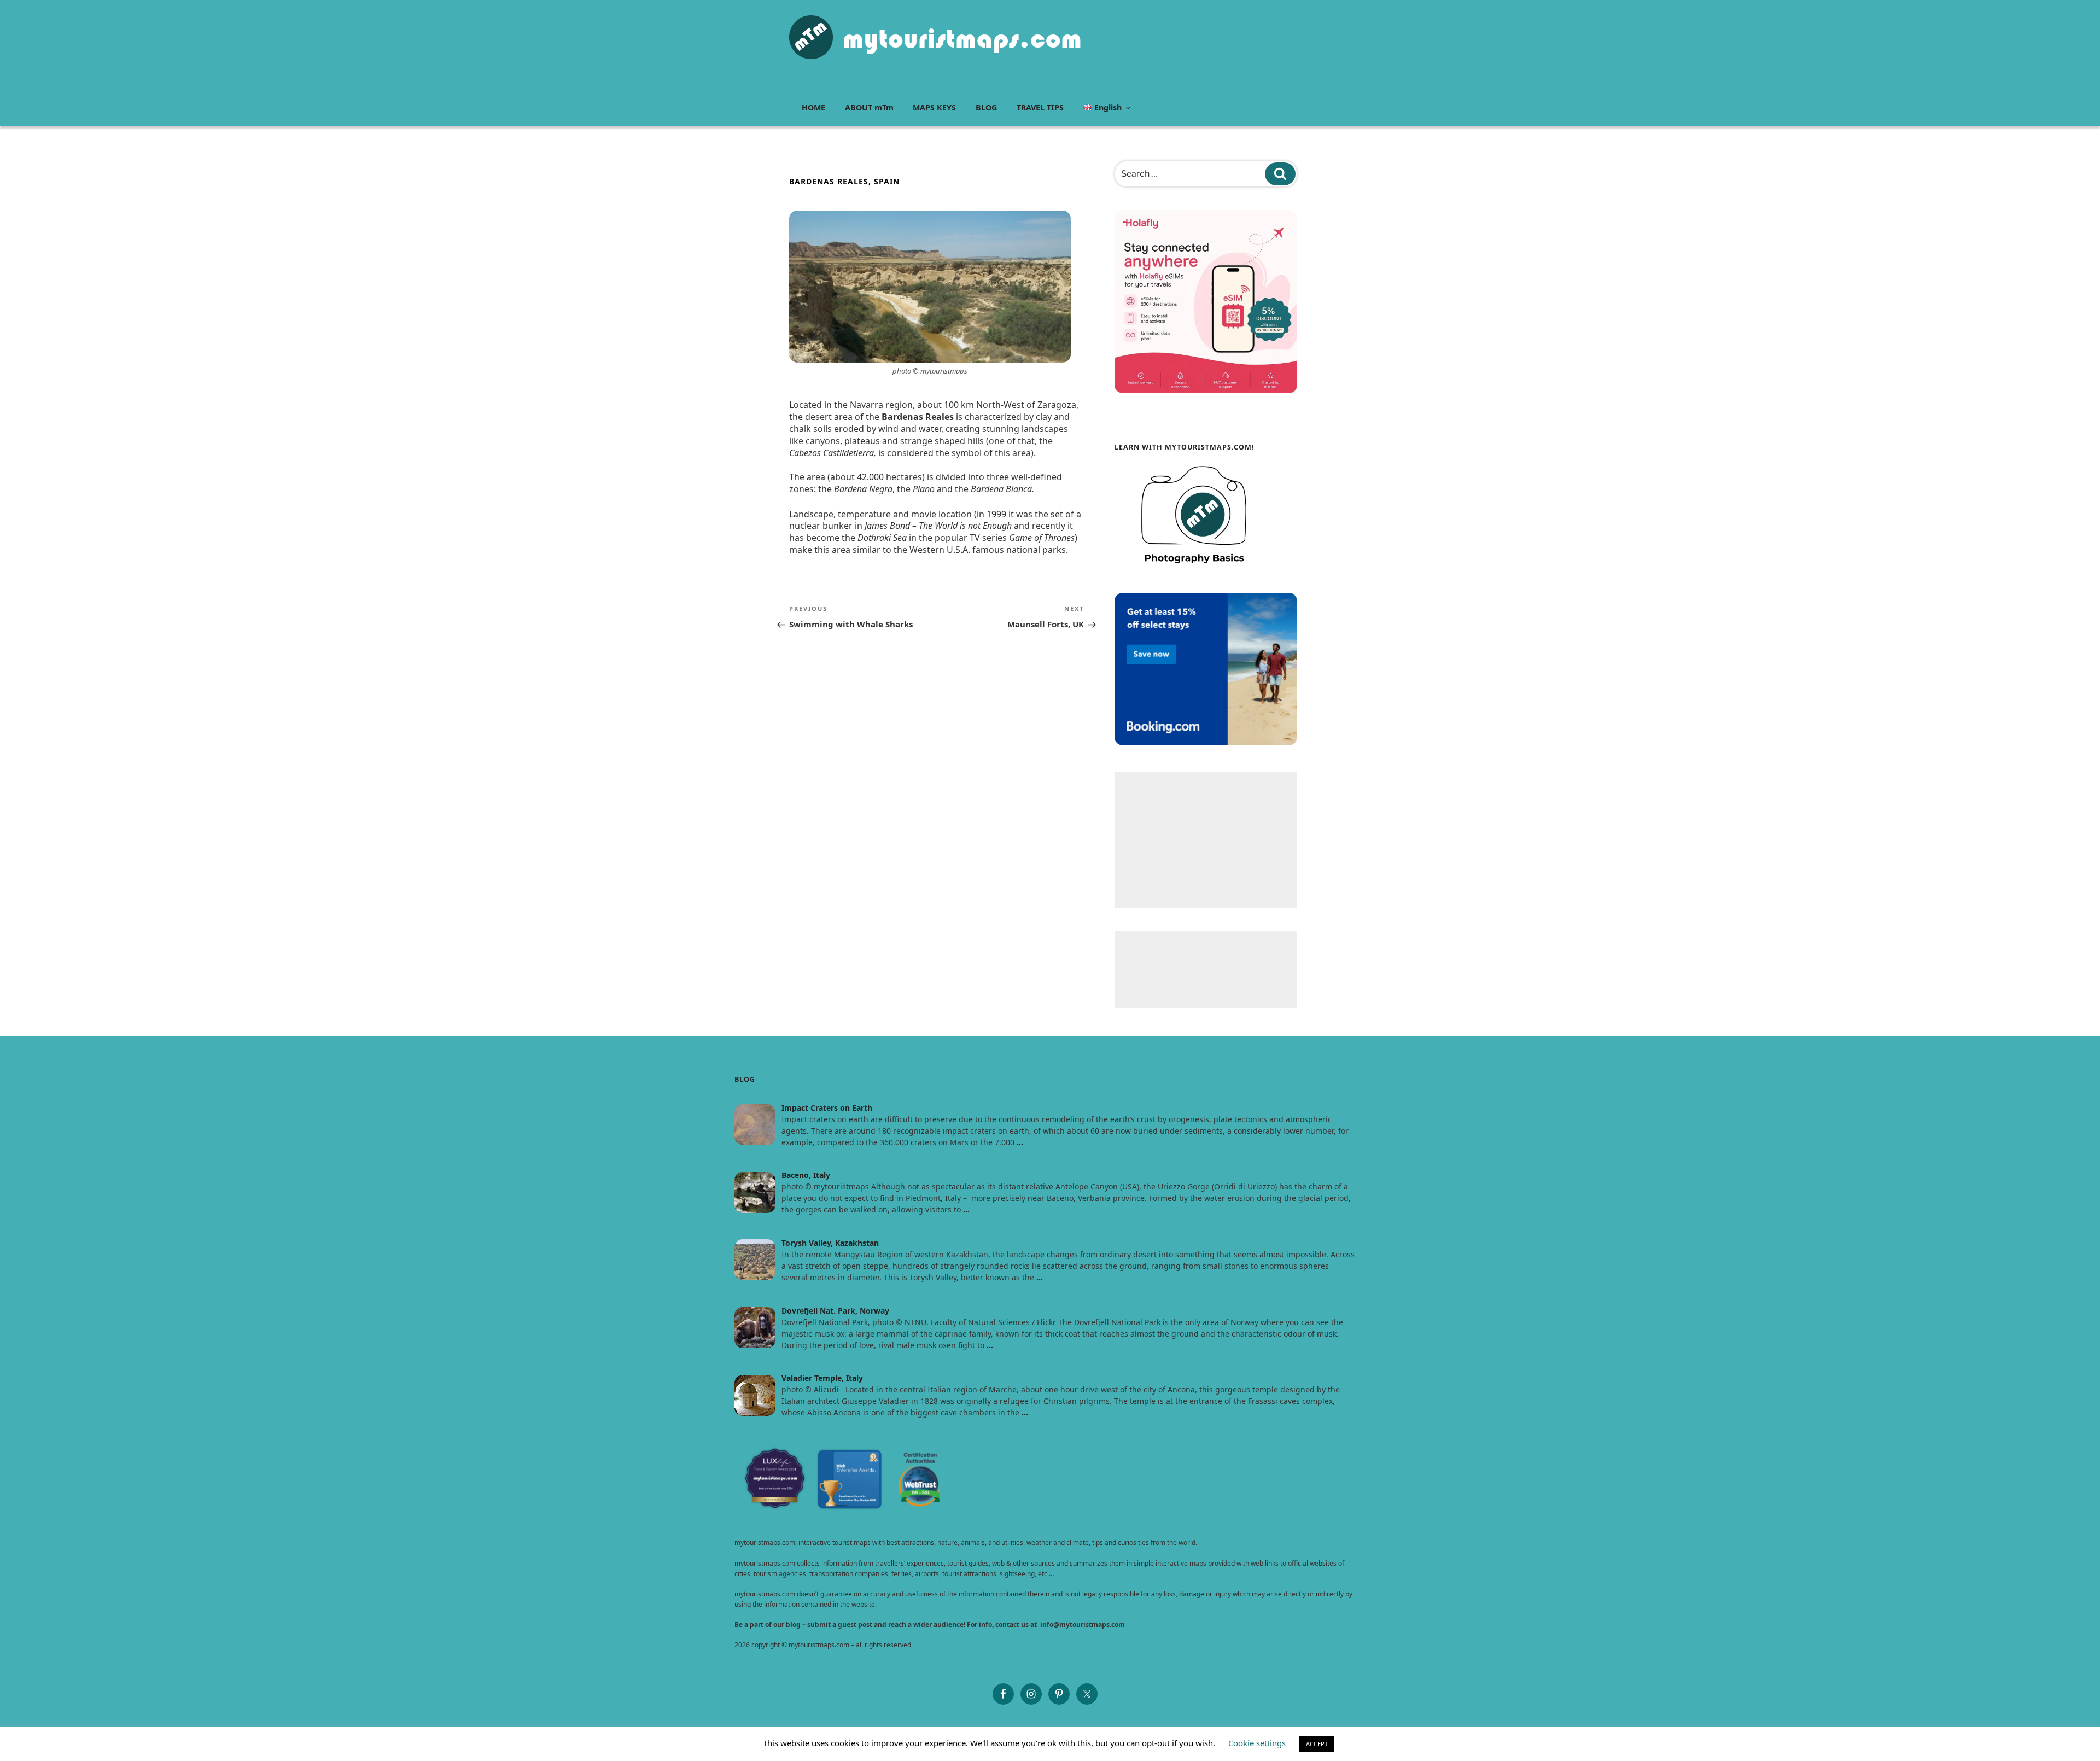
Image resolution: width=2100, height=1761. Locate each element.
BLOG (986, 107)
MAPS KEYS (934, 107)
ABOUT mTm (869, 107)
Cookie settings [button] (1257, 1743)
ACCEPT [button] (1317, 1744)
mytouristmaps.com (962, 39)
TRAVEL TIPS (1040, 107)
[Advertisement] (1206, 840)
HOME (813, 107)
